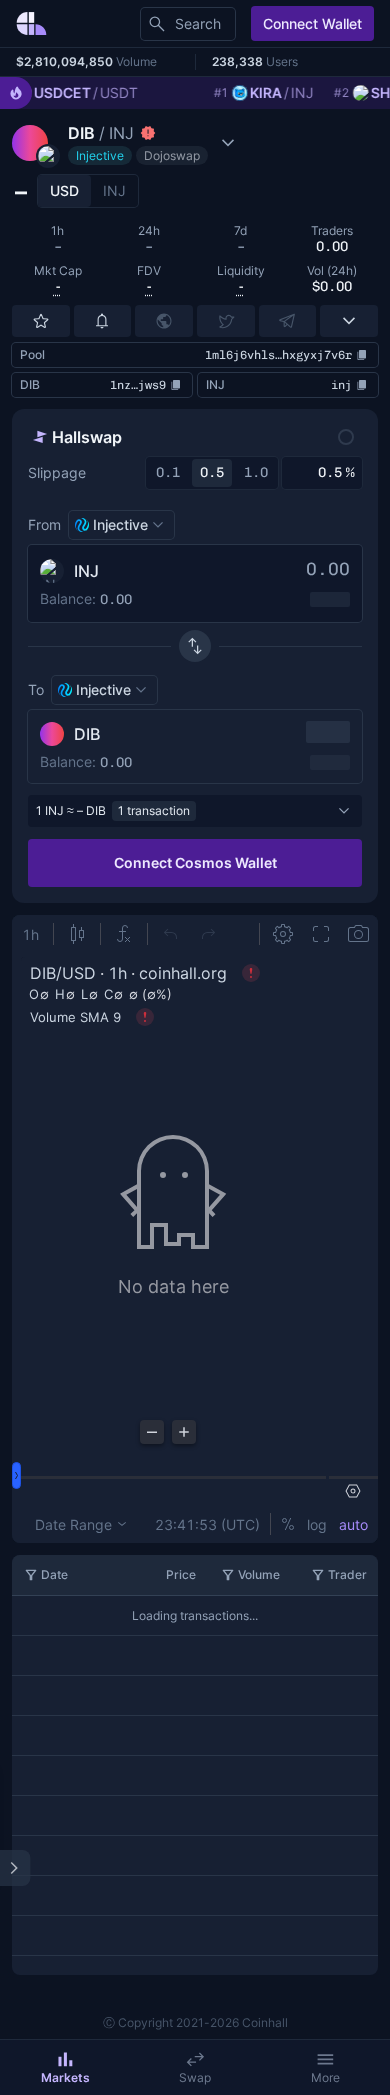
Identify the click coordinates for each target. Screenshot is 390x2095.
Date (54, 1574)
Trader (347, 1574)
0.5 (212, 472)
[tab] (64, 191)
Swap (195, 2077)
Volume (259, 1574)
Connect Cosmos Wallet (195, 862)
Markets (65, 2077)
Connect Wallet (312, 23)
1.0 (256, 472)
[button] (126, 143)
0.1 (168, 472)
